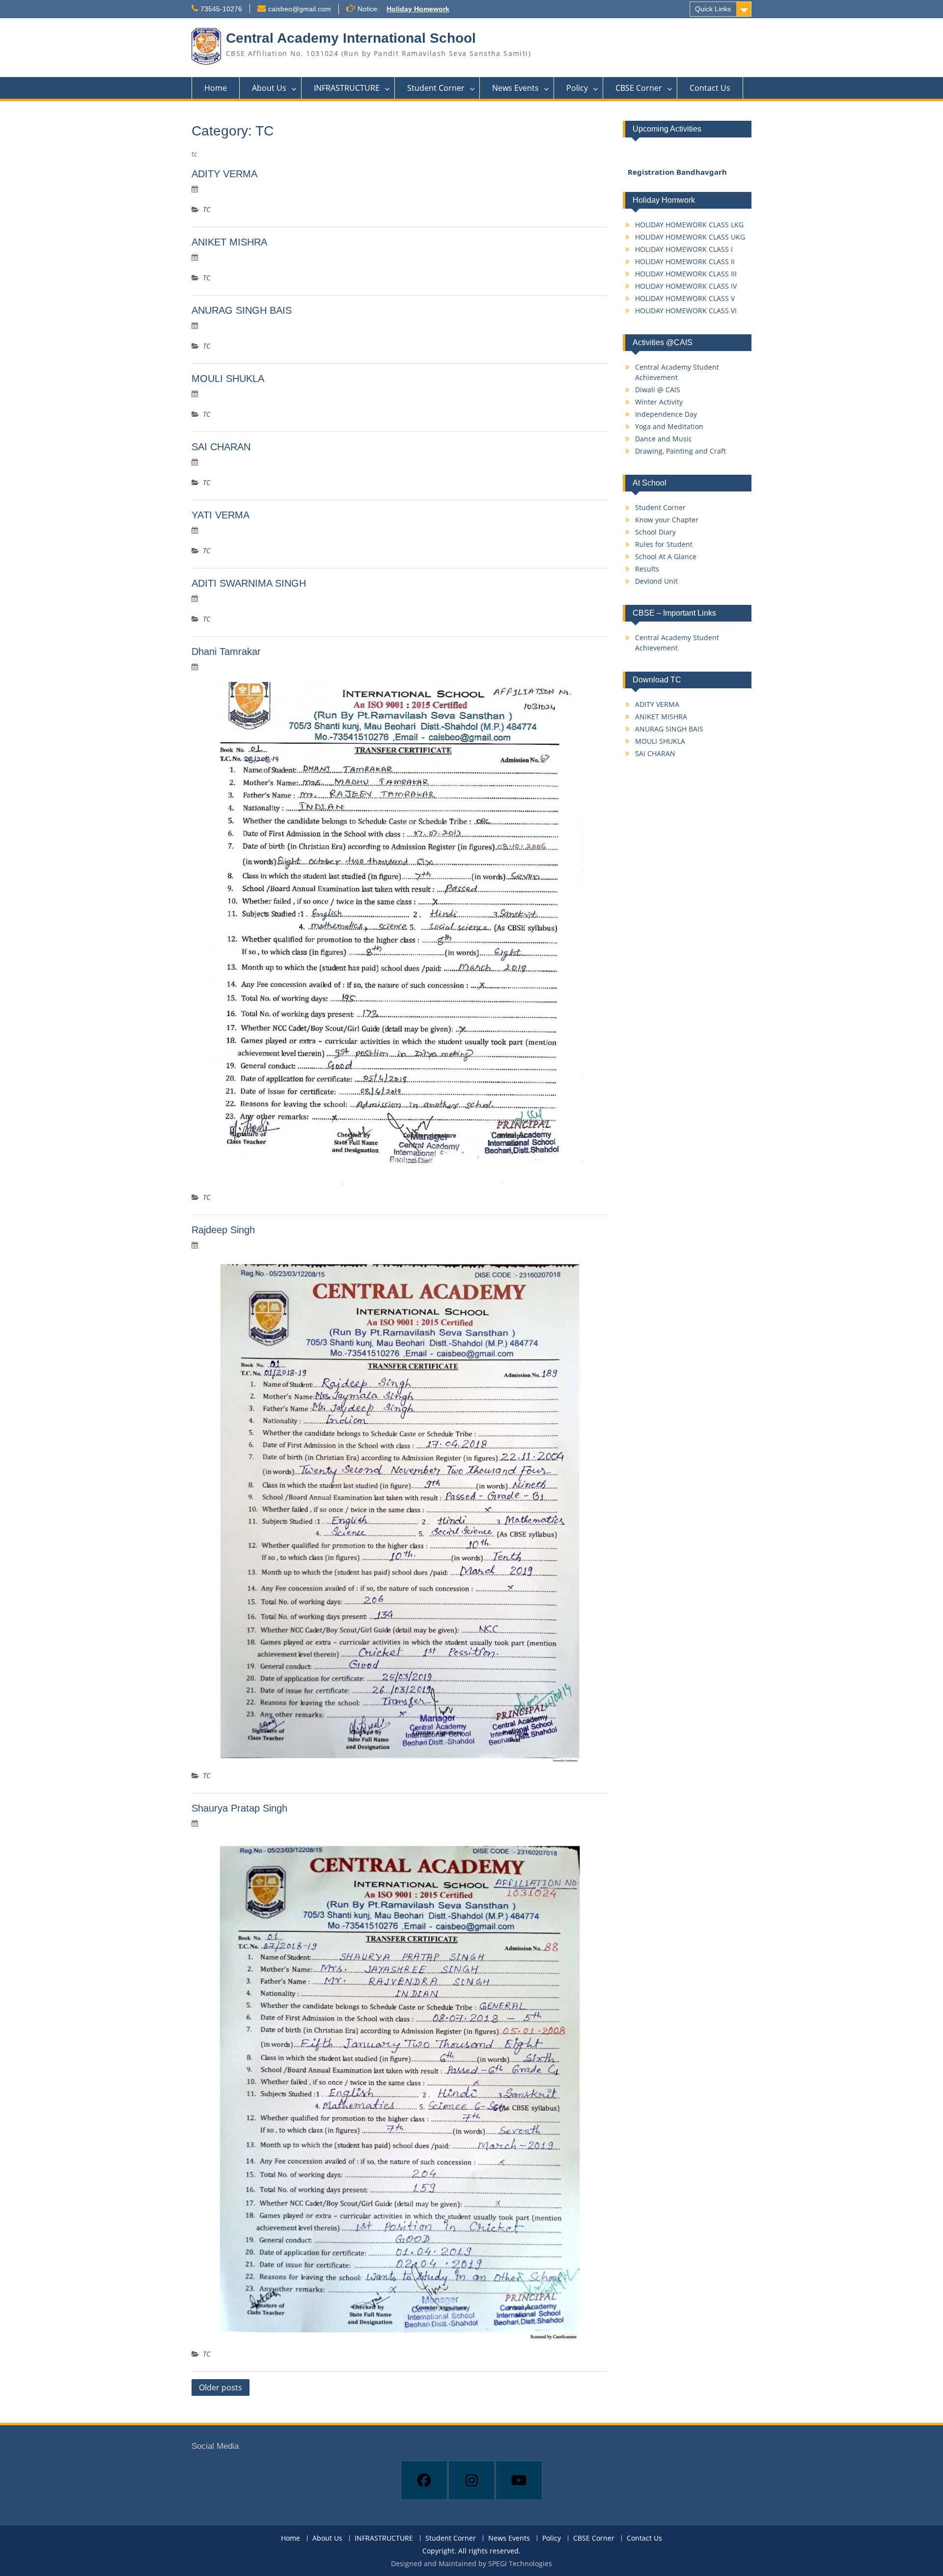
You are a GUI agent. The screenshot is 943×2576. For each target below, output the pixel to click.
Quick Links (713, 9)
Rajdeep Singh (223, 1230)
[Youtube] (519, 2480)
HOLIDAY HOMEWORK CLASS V (685, 298)
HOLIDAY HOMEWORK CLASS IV (686, 286)
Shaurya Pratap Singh (239, 1808)
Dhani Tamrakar (226, 651)
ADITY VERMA (224, 174)
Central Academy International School (351, 38)
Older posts (221, 2387)
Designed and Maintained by (440, 2563)
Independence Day (666, 414)
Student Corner (436, 88)
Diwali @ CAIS (658, 390)
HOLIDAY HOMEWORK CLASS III (686, 274)
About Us (269, 88)
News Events (515, 88)
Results (647, 569)
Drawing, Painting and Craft (680, 451)
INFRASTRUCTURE (347, 88)
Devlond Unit (656, 581)
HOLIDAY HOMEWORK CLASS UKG (690, 237)
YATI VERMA (221, 515)
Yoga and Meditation (669, 426)
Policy (577, 88)
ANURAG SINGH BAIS (242, 310)
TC (207, 209)
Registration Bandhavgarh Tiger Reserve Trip (677, 166)
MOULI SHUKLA (228, 379)
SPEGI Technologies (520, 2563)
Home (216, 88)
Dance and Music (664, 439)
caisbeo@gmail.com (300, 9)
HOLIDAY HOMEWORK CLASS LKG (689, 225)
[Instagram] (472, 2480)
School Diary (655, 532)
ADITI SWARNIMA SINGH (249, 583)
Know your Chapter (667, 520)
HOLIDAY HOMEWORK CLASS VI (686, 311)
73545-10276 (221, 9)
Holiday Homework (418, 9)
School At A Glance (666, 556)
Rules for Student (664, 544)
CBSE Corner (639, 88)
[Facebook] (424, 2480)
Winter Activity (659, 402)
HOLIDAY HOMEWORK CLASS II (685, 261)
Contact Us (710, 88)
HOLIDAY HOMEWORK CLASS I (684, 249)
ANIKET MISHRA (229, 242)
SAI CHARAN (221, 447)
